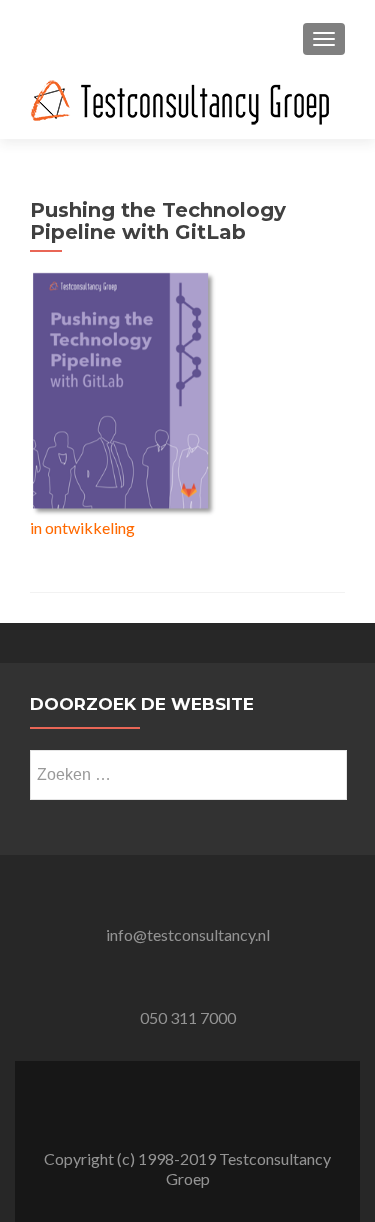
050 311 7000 (188, 1017)
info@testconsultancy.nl (188, 934)
